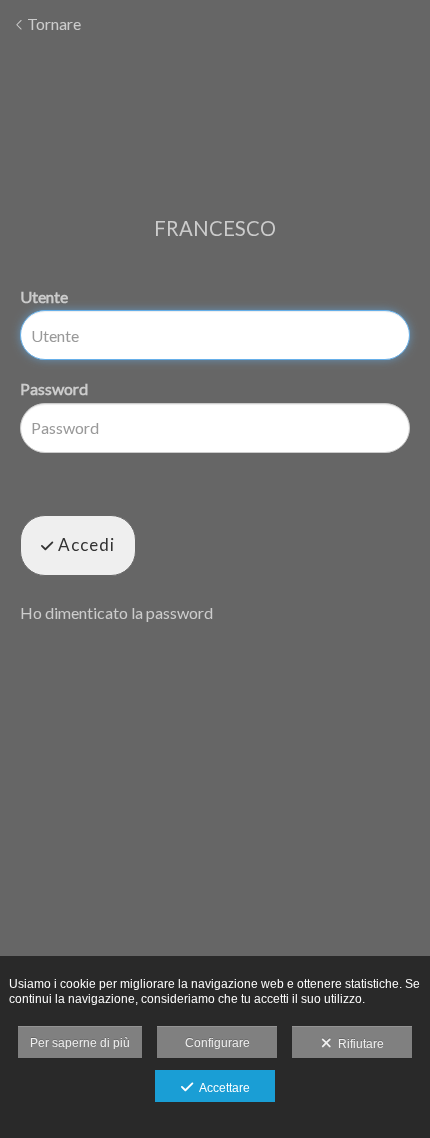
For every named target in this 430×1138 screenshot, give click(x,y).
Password (54, 388)
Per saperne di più (80, 1043)
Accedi (84, 544)
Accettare (221, 1088)
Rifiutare (358, 1044)
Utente (44, 296)
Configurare (217, 1043)
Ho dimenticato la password (116, 612)
